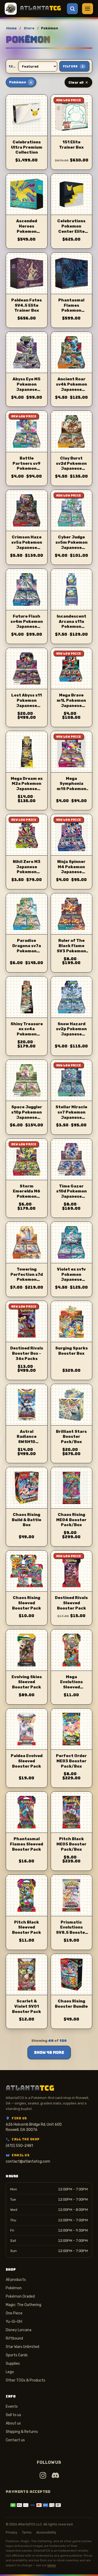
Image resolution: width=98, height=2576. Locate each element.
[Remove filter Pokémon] (31, 82)
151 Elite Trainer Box (71, 145)
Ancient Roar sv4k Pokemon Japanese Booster (71, 387)
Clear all (76, 82)
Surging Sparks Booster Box (71, 1351)
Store (29, 28)
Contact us (15, 2440)
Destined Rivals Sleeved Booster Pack (71, 1603)
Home (11, 28)
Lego (10, 2372)
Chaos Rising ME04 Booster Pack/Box (71, 1520)
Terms (27, 2532)
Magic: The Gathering (24, 2305)
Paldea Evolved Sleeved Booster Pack (27, 1761)
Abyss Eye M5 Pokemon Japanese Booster (27, 387)
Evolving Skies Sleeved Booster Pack (27, 1682)
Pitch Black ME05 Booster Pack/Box (71, 1844)
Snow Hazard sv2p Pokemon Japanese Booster (71, 1032)
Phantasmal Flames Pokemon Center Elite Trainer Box (71, 310)
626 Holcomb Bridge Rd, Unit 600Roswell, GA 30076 (34, 2127)
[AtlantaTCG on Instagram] (43, 2475)
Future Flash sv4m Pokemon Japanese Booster (27, 624)
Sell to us (13, 2415)
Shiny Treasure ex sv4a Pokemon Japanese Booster (27, 1034)
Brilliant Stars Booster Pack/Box (71, 1437)
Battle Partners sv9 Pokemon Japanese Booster (27, 469)
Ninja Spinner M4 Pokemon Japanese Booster (71, 869)
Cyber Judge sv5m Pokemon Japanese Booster (71, 545)
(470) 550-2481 (19, 2146)
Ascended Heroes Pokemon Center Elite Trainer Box (27, 231)
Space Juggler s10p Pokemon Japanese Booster (27, 1115)
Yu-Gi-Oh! (14, 2322)
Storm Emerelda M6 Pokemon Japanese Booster (27, 1197)
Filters (73, 66)
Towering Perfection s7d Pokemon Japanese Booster (27, 1280)
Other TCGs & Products (25, 2380)
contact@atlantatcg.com (28, 2161)
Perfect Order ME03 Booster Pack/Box (71, 1761)
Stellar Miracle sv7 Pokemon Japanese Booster (71, 1115)
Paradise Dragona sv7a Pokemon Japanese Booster (27, 951)
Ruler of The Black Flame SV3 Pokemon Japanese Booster (71, 951)
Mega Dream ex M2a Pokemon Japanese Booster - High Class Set (27, 789)
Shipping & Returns (22, 2432)
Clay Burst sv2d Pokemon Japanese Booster (71, 466)
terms (51, 2565)
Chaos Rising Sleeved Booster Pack (27, 1603)
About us (13, 2423)
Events (12, 2407)
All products (16, 2280)
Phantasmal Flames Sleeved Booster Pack (27, 1844)
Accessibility (46, 2532)
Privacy (11, 2532)
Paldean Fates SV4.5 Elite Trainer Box (27, 305)
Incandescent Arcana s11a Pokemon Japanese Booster (71, 627)
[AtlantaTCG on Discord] (55, 2475)
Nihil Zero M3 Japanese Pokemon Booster (27, 869)
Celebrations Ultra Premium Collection (27, 147)
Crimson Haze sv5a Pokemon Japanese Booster (27, 545)
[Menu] (88, 9)
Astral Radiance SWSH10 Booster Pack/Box (27, 1442)
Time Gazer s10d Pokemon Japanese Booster (71, 1194)
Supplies (13, 2364)
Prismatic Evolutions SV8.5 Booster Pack (71, 1930)
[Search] (72, 9)
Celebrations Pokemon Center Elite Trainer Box (71, 229)
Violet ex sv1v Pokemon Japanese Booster (71, 1277)
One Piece (14, 2313)
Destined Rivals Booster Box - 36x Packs (27, 1353)
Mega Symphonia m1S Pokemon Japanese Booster (71, 789)
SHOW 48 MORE (49, 2053)
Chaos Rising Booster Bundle (71, 2004)
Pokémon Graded (20, 2296)
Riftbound (14, 2338)
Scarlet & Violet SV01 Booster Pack (27, 2006)
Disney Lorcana (19, 2330)
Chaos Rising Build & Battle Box (27, 1520)
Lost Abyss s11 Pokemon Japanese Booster (27, 703)
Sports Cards (17, 2355)
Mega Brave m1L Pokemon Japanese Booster (71, 703)
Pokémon (14, 2288)
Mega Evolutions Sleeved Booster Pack (71, 1685)
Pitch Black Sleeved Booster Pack (27, 1927)
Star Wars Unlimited (22, 2347)
